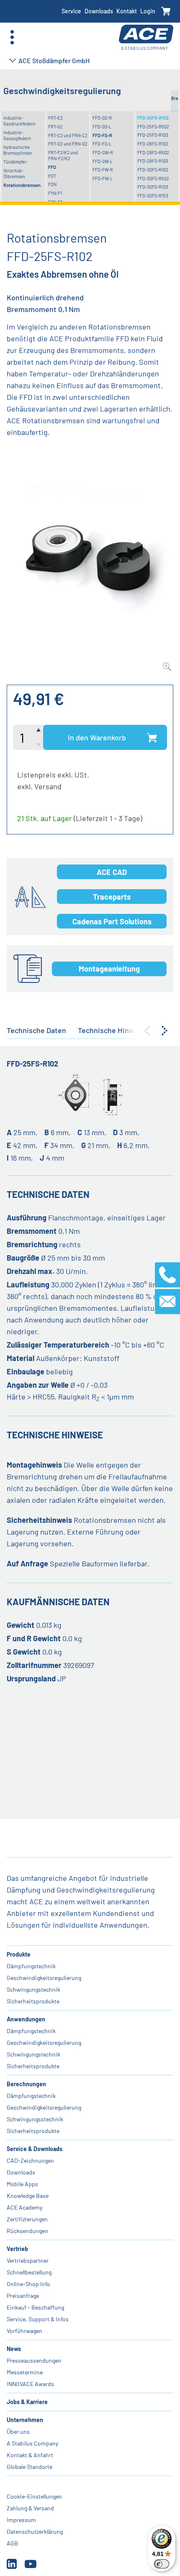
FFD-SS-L (102, 127)
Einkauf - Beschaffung (35, 2307)
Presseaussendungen (34, 2360)
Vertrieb (17, 2249)
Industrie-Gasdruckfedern (19, 121)
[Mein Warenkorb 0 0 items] (166, 12)
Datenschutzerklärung (35, 2531)
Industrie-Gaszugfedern (17, 135)
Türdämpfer (15, 162)
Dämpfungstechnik (31, 1966)
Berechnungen (26, 2084)
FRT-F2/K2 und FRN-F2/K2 (63, 155)
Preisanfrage (23, 2296)
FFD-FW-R (103, 170)
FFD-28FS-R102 (153, 144)
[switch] (162, 2564)
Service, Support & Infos (38, 2319)
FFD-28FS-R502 (153, 152)
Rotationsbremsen (22, 185)
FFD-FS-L (102, 144)
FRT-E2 (55, 118)
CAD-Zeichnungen (30, 2160)
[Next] (165, 1031)
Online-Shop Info (28, 2284)
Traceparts (112, 897)
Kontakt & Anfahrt (30, 2455)
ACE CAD (112, 872)
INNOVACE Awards (30, 2384)
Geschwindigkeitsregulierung (44, 1978)
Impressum (21, 2520)
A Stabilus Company (32, 2443)
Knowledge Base (28, 2196)
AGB (12, 2543)
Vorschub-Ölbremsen (14, 173)
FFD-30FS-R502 (153, 178)
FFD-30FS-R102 (153, 170)
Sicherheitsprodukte (33, 2001)
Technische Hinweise (113, 1030)
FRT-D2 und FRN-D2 (68, 144)
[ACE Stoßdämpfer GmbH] (146, 37)
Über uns (18, 2431)
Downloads (99, 11)
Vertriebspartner (28, 2260)
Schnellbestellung (29, 2272)
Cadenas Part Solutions (112, 921)
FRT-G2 (55, 127)
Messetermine (25, 2372)
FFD (52, 167)
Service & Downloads (35, 2149)
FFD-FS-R (102, 135)
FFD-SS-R (102, 118)
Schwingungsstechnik (35, 2119)
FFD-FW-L (103, 178)
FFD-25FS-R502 (153, 127)
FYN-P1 (55, 193)
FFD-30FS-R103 (153, 187)
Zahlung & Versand (30, 2508)
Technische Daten (36, 1030)
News (14, 2349)
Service (71, 11)
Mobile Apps (22, 2184)
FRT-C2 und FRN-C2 (68, 135)
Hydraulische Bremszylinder (18, 150)
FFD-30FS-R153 (153, 196)
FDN (52, 184)
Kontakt (127, 11)
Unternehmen (25, 2420)
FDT (52, 176)
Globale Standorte (30, 2467)
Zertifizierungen (27, 2219)
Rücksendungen (27, 2231)
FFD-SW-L (103, 161)
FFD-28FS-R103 (153, 161)
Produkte (19, 1954)
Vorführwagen (24, 2331)
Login (148, 11)
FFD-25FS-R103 (153, 135)
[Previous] (147, 1031)
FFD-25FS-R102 (153, 118)
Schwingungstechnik (33, 1989)
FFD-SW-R (103, 152)
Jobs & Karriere (27, 2402)
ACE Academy (24, 2207)
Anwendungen (26, 2019)
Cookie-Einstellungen (34, 2496)
